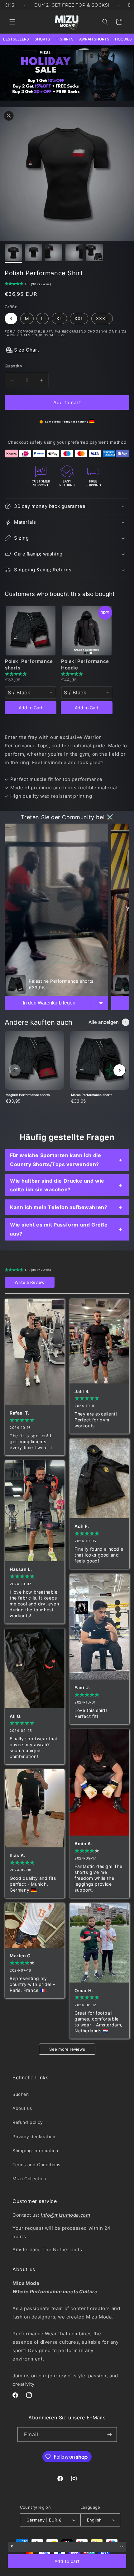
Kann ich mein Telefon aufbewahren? (59, 1207)
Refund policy (28, 2122)
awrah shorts (94, 39)
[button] (12, 22)
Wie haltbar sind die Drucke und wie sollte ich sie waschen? (57, 1185)
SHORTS (42, 39)
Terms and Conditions (36, 2165)
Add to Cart (31, 708)
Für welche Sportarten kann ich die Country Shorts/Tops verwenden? (55, 1160)
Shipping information (35, 2151)
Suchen (21, 2094)
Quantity (13, 366)
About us (22, 2108)
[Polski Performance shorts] (31, 631)
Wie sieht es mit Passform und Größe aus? (59, 1229)
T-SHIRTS (65, 39)
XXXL (102, 318)
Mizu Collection (29, 2179)
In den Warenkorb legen (49, 1003)
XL (59, 318)
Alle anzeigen (104, 1022)
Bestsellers (16, 39)
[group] (34, 1070)
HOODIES (123, 39)
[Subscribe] (110, 2434)
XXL (79, 318)
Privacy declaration (34, 2136)
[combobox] (31, 692)
